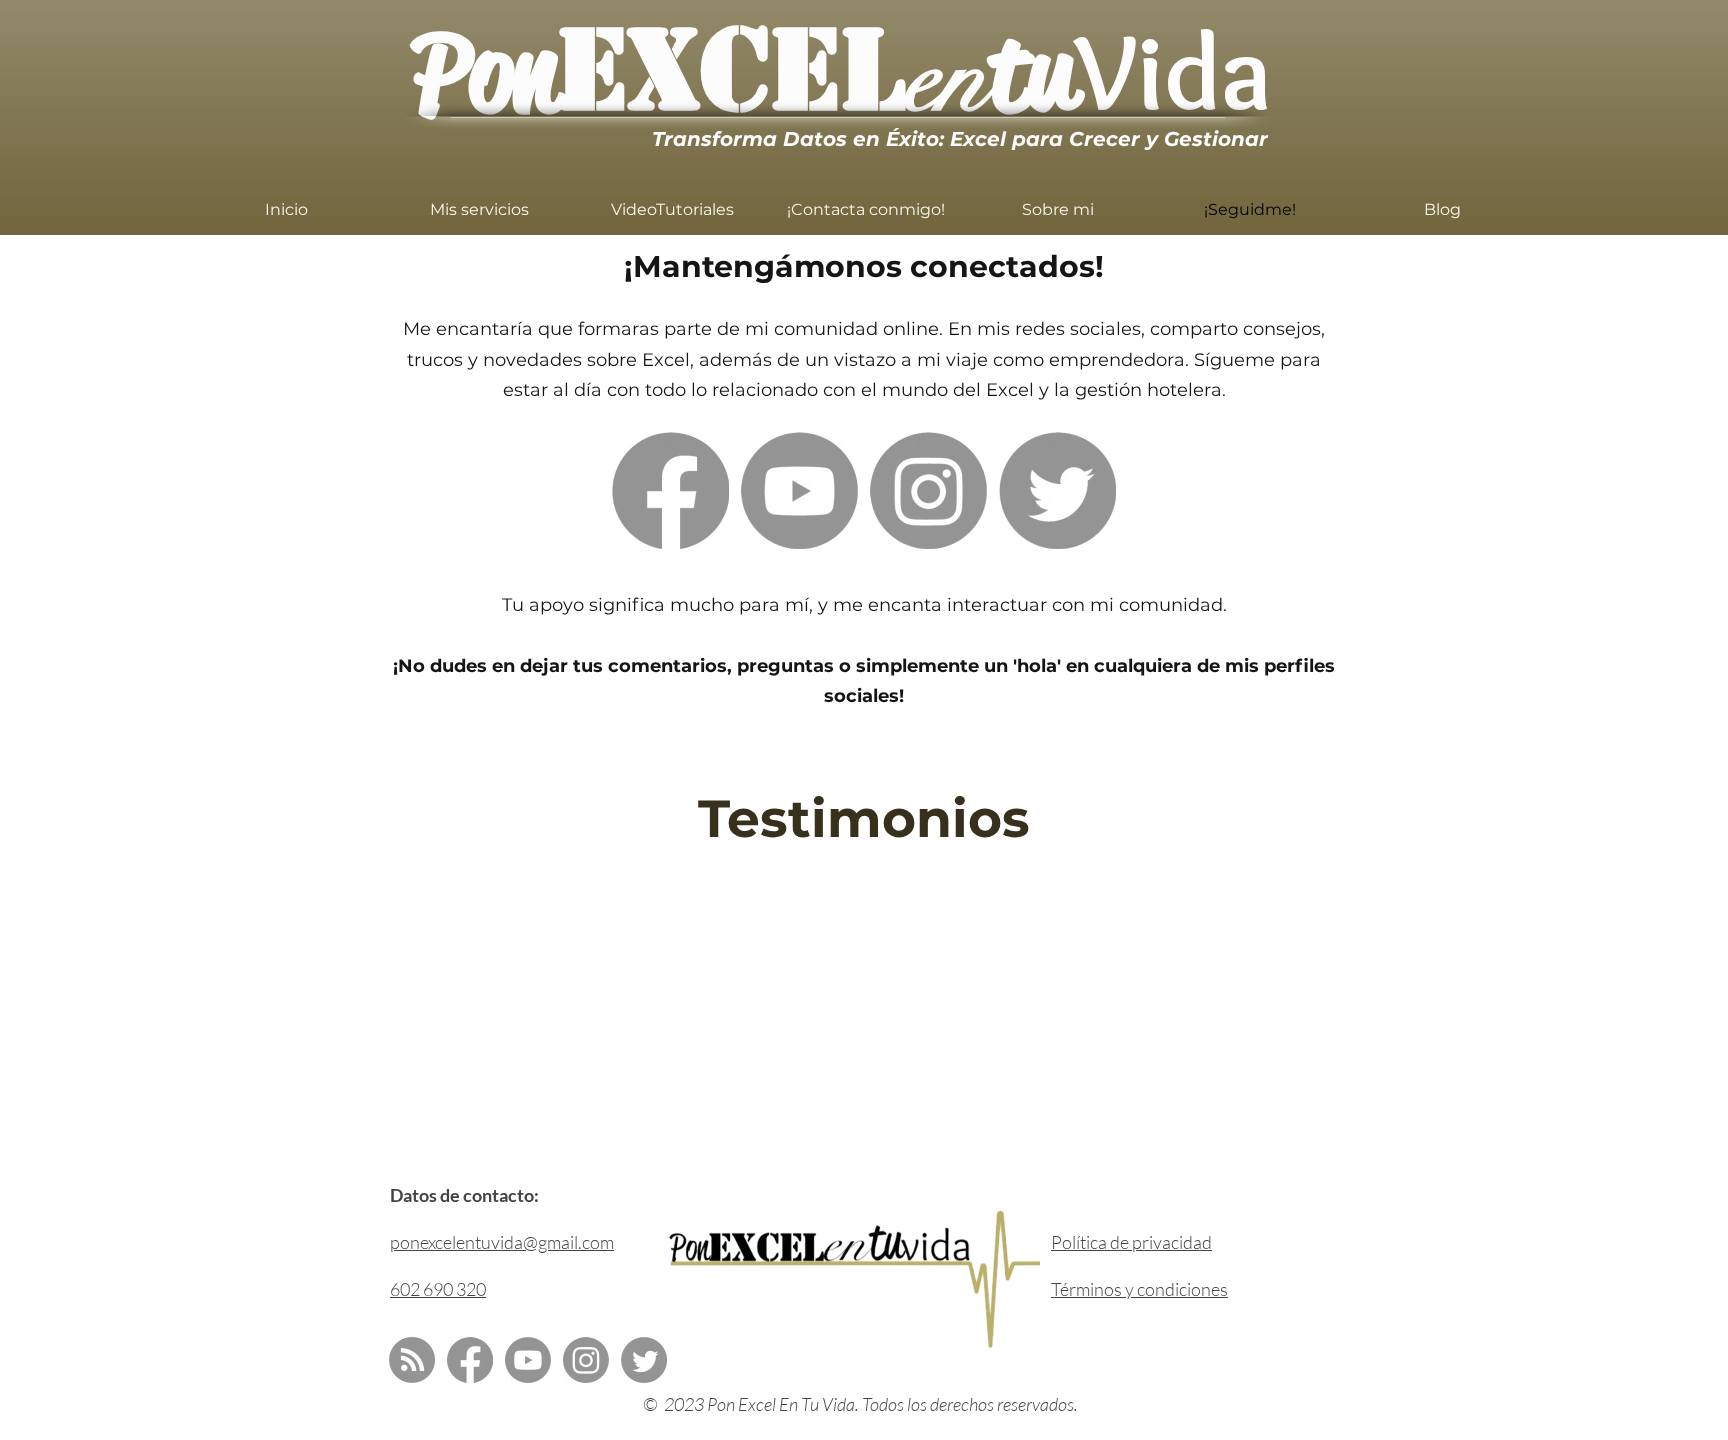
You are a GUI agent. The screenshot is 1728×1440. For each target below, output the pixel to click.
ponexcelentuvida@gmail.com (502, 1242)
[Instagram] (928, 490)
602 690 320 (438, 1289)
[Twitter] (1057, 490)
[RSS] (412, 1360)
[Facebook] (670, 490)
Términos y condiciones (1139, 1289)
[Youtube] (799, 490)
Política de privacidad (1131, 1242)
